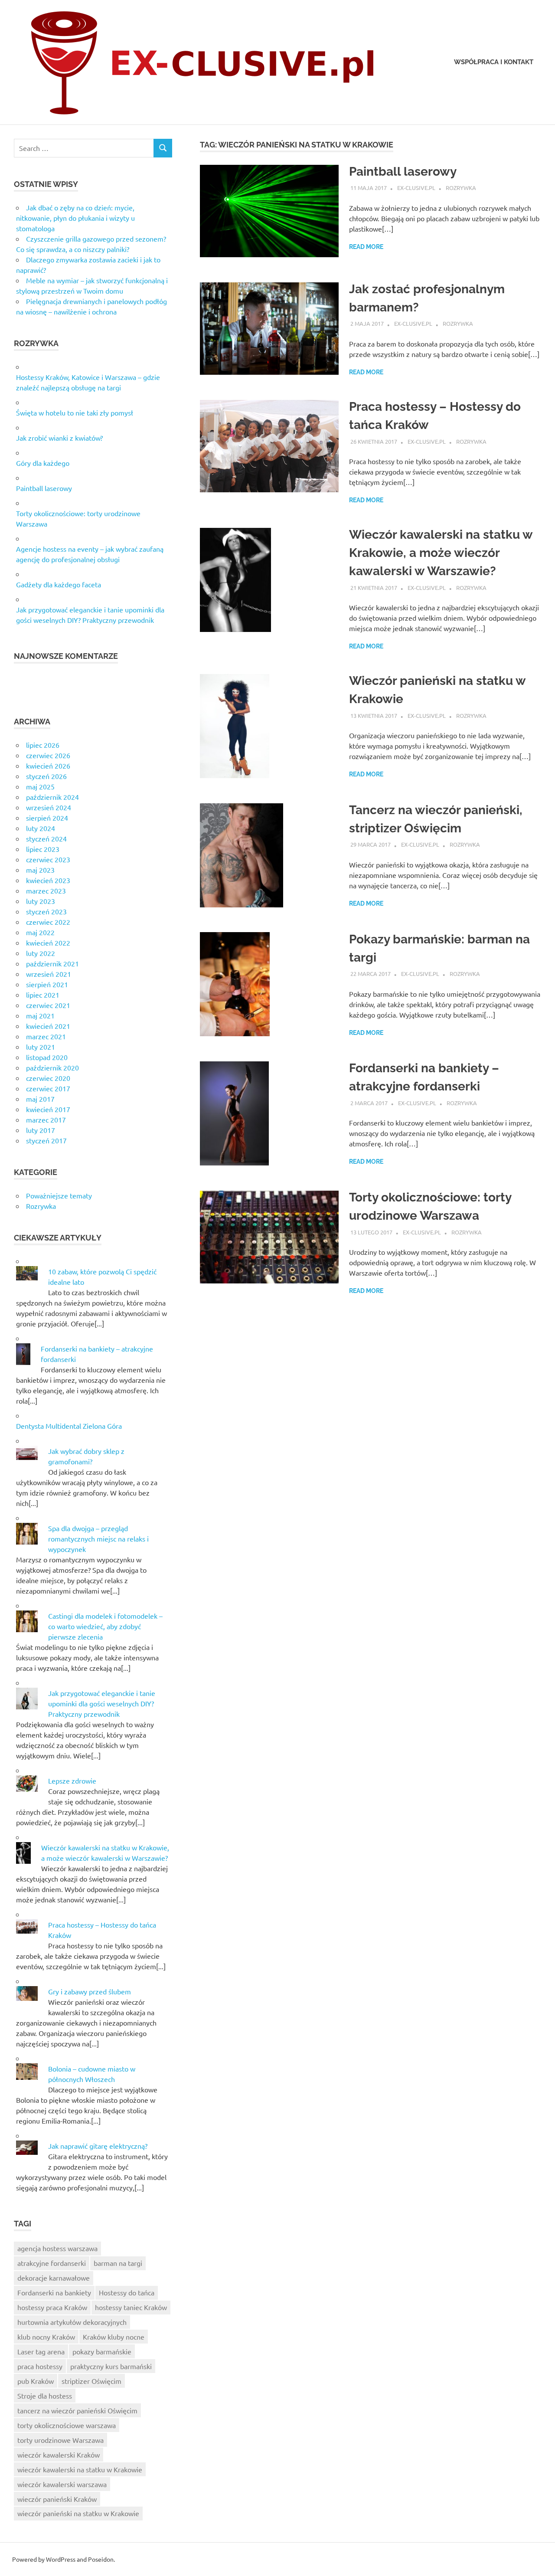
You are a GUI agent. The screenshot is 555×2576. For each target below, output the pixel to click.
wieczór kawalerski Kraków (59, 2455)
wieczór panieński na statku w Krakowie (78, 2513)
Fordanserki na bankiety (54, 2292)
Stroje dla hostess (45, 2396)
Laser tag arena (41, 2351)
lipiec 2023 (43, 849)
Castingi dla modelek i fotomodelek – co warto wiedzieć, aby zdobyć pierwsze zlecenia (105, 1626)
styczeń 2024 (46, 838)
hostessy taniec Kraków (131, 2307)
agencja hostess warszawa (57, 2248)
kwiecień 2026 (48, 766)
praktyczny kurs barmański (111, 2366)
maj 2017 (40, 1099)
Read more (366, 247)
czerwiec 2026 (48, 755)
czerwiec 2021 (48, 1005)
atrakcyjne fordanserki (52, 2263)
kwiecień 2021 (48, 1026)
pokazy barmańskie (102, 2351)
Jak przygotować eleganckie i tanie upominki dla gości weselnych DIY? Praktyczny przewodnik (102, 1703)
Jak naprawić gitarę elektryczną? (98, 2146)
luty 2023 (41, 901)
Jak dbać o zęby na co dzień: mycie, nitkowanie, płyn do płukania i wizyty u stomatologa (75, 218)
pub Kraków (36, 2381)
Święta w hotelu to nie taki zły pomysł (75, 412)
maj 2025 (40, 786)
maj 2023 (40, 870)
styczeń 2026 (46, 776)
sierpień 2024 (47, 818)
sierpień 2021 (47, 984)
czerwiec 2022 (48, 922)
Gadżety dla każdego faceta (59, 584)
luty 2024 (41, 828)
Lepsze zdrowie (72, 1781)
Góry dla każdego (43, 463)
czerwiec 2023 (48, 859)
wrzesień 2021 (49, 974)
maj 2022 (40, 932)
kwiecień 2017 (48, 1109)
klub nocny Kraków (46, 2337)
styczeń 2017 (46, 1140)
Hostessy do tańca (127, 2292)
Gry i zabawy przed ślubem (90, 1991)
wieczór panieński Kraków (57, 2499)
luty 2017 (41, 1130)
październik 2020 (52, 1067)
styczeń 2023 (46, 911)
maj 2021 (40, 1015)
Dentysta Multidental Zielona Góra (69, 1426)
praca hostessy (40, 2366)
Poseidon (101, 2559)
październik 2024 (52, 797)
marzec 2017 (46, 1119)
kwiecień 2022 (48, 943)
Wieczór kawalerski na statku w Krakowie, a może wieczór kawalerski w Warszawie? (441, 553)
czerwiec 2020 (48, 1078)
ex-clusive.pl (416, 188)
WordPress (61, 2559)
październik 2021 (52, 963)
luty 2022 (41, 953)
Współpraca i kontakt (494, 62)
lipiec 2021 (43, 995)
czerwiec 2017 (48, 1088)
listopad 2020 (47, 1057)
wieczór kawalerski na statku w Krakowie (80, 2469)
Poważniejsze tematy (59, 1195)
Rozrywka (461, 188)
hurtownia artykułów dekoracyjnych (72, 2322)
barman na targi (118, 2263)
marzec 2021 (46, 1036)
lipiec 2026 (43, 745)
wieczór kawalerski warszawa (62, 2484)
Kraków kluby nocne (114, 2337)
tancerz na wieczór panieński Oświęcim (77, 2410)
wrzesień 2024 (49, 807)
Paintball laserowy (403, 172)
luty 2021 (41, 1047)
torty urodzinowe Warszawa (60, 2440)
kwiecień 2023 (48, 880)
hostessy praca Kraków (52, 2307)
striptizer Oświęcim (91, 2381)
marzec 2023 (46, 890)
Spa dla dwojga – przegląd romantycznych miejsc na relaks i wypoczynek (98, 1538)
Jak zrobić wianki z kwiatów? (59, 438)
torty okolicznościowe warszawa (67, 2425)
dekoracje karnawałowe (54, 2278)
